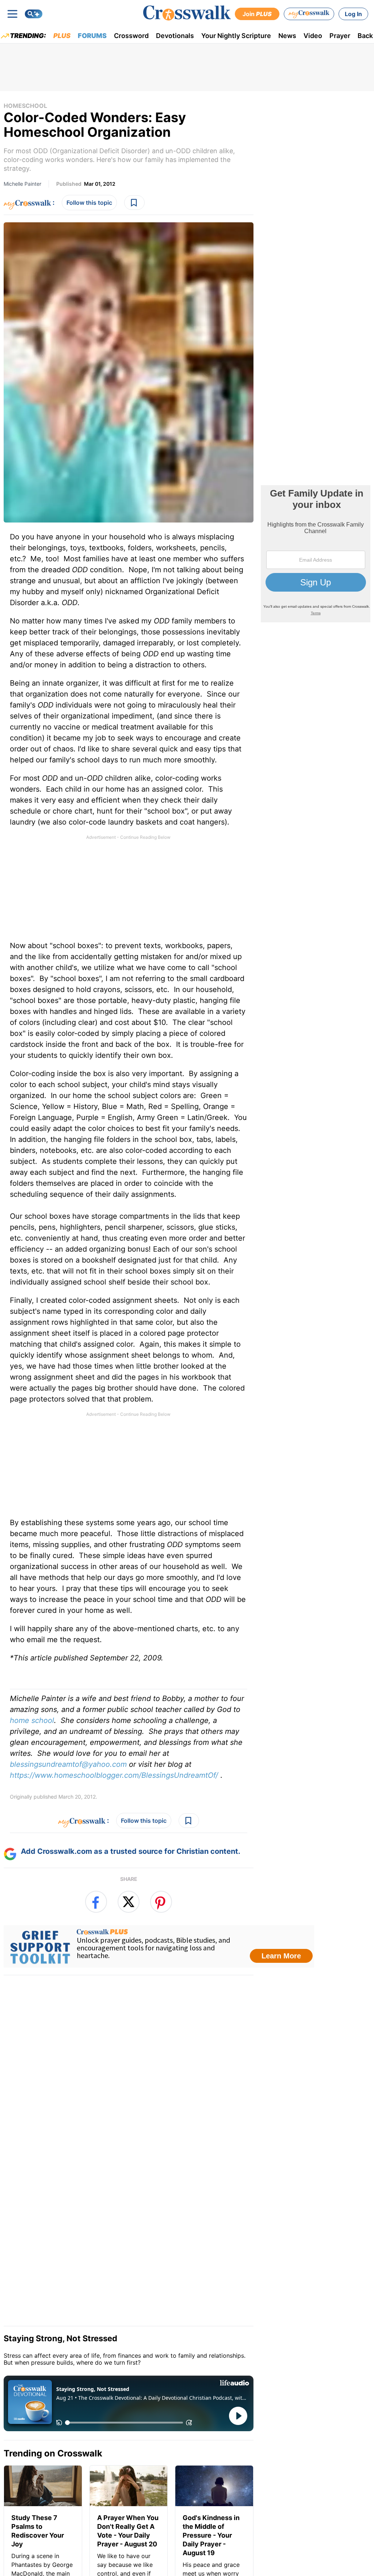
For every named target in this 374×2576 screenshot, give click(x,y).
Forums (92, 36)
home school (32, 1720)
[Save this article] (134, 203)
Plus (62, 36)
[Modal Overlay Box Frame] (159, 1946)
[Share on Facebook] (96, 1902)
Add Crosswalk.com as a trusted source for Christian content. (131, 1851)
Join (257, 14)
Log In (353, 14)
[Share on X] (129, 1902)
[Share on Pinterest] (161, 1902)
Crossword (131, 36)
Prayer (340, 36)
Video (313, 36)
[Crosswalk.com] (187, 13)
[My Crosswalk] (309, 14)
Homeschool (25, 106)
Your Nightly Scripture (236, 36)
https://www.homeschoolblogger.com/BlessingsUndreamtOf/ (114, 1775)
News (287, 36)
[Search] (34, 14)
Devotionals (175, 36)
